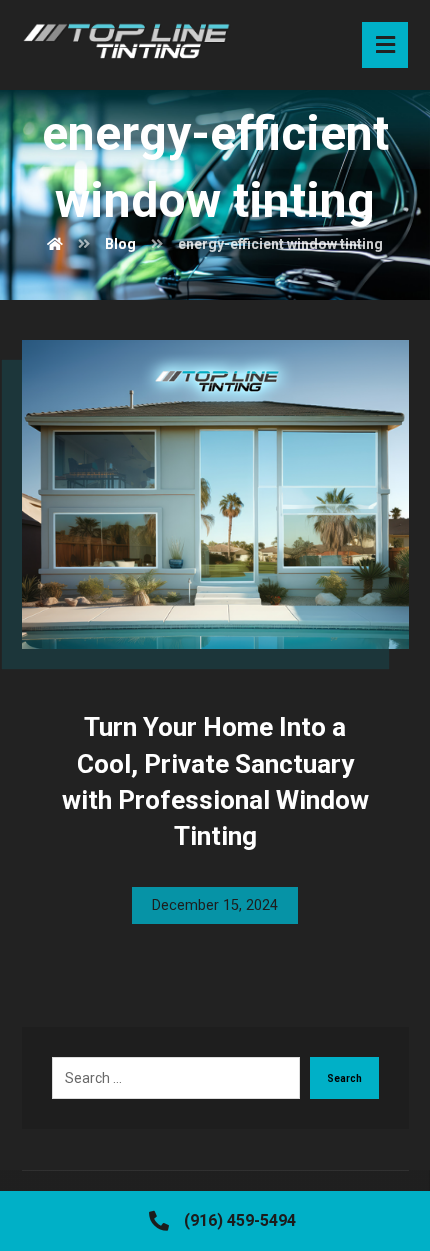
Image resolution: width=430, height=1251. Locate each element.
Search (344, 1078)
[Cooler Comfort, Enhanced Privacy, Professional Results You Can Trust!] (126, 42)
